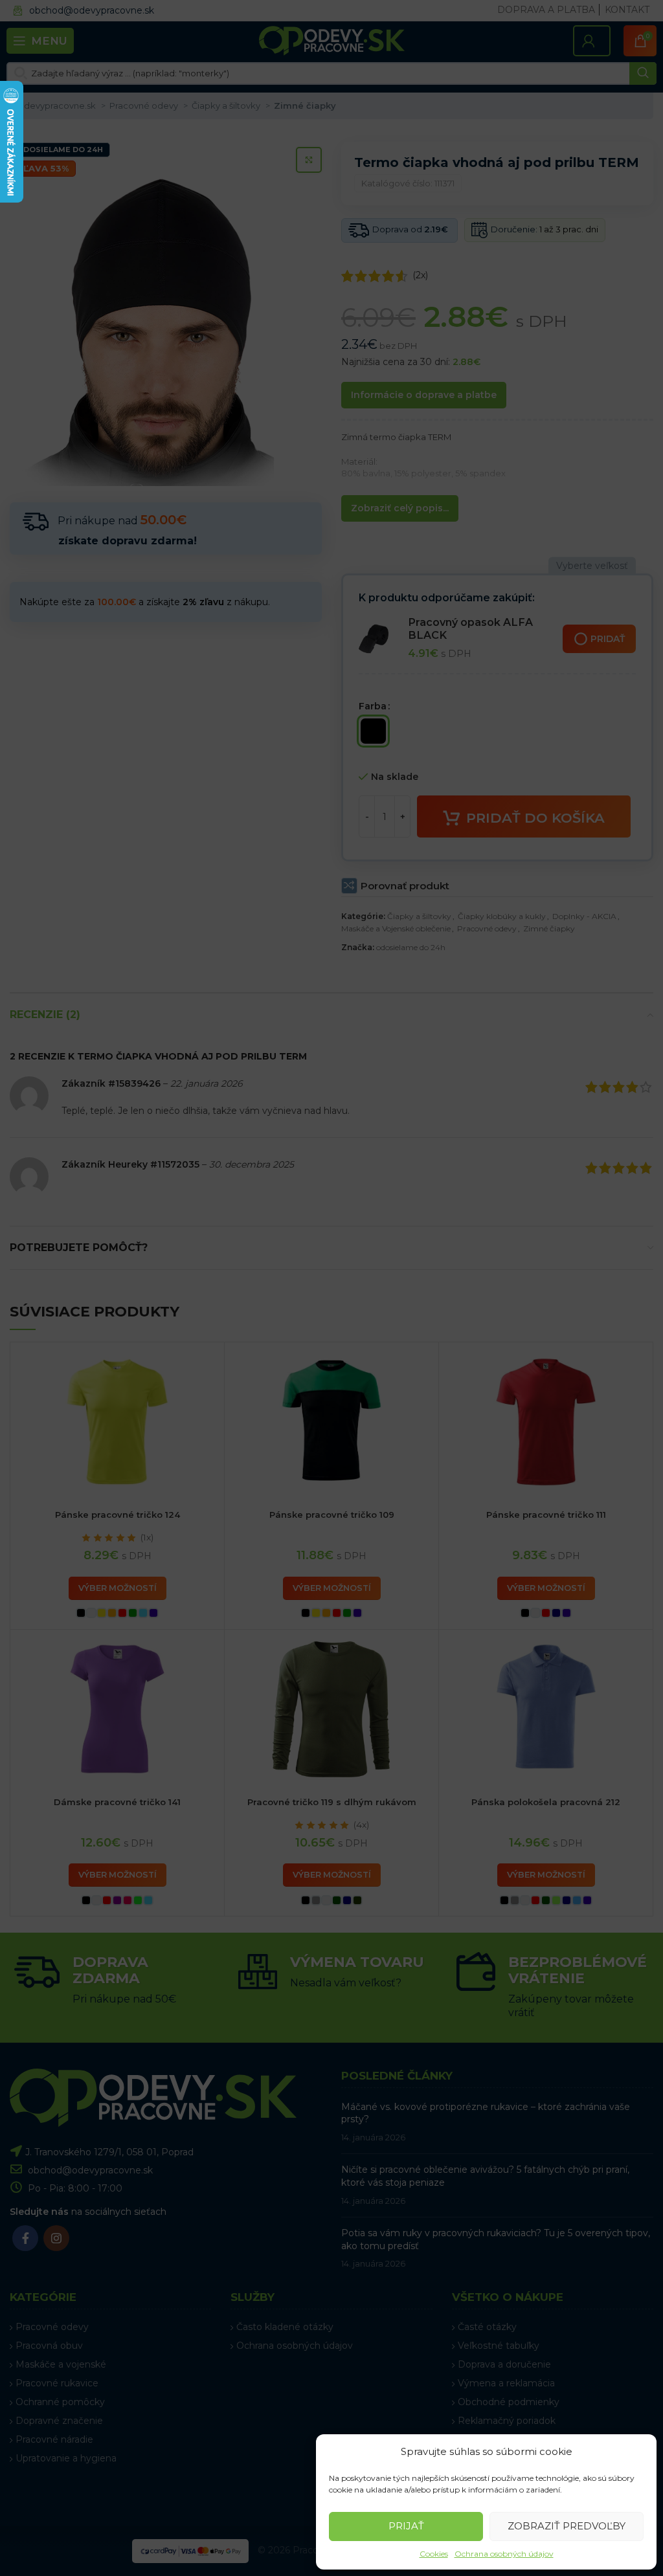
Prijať (406, 2526)
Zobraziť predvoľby (567, 2526)
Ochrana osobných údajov (504, 2554)
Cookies (434, 2554)
